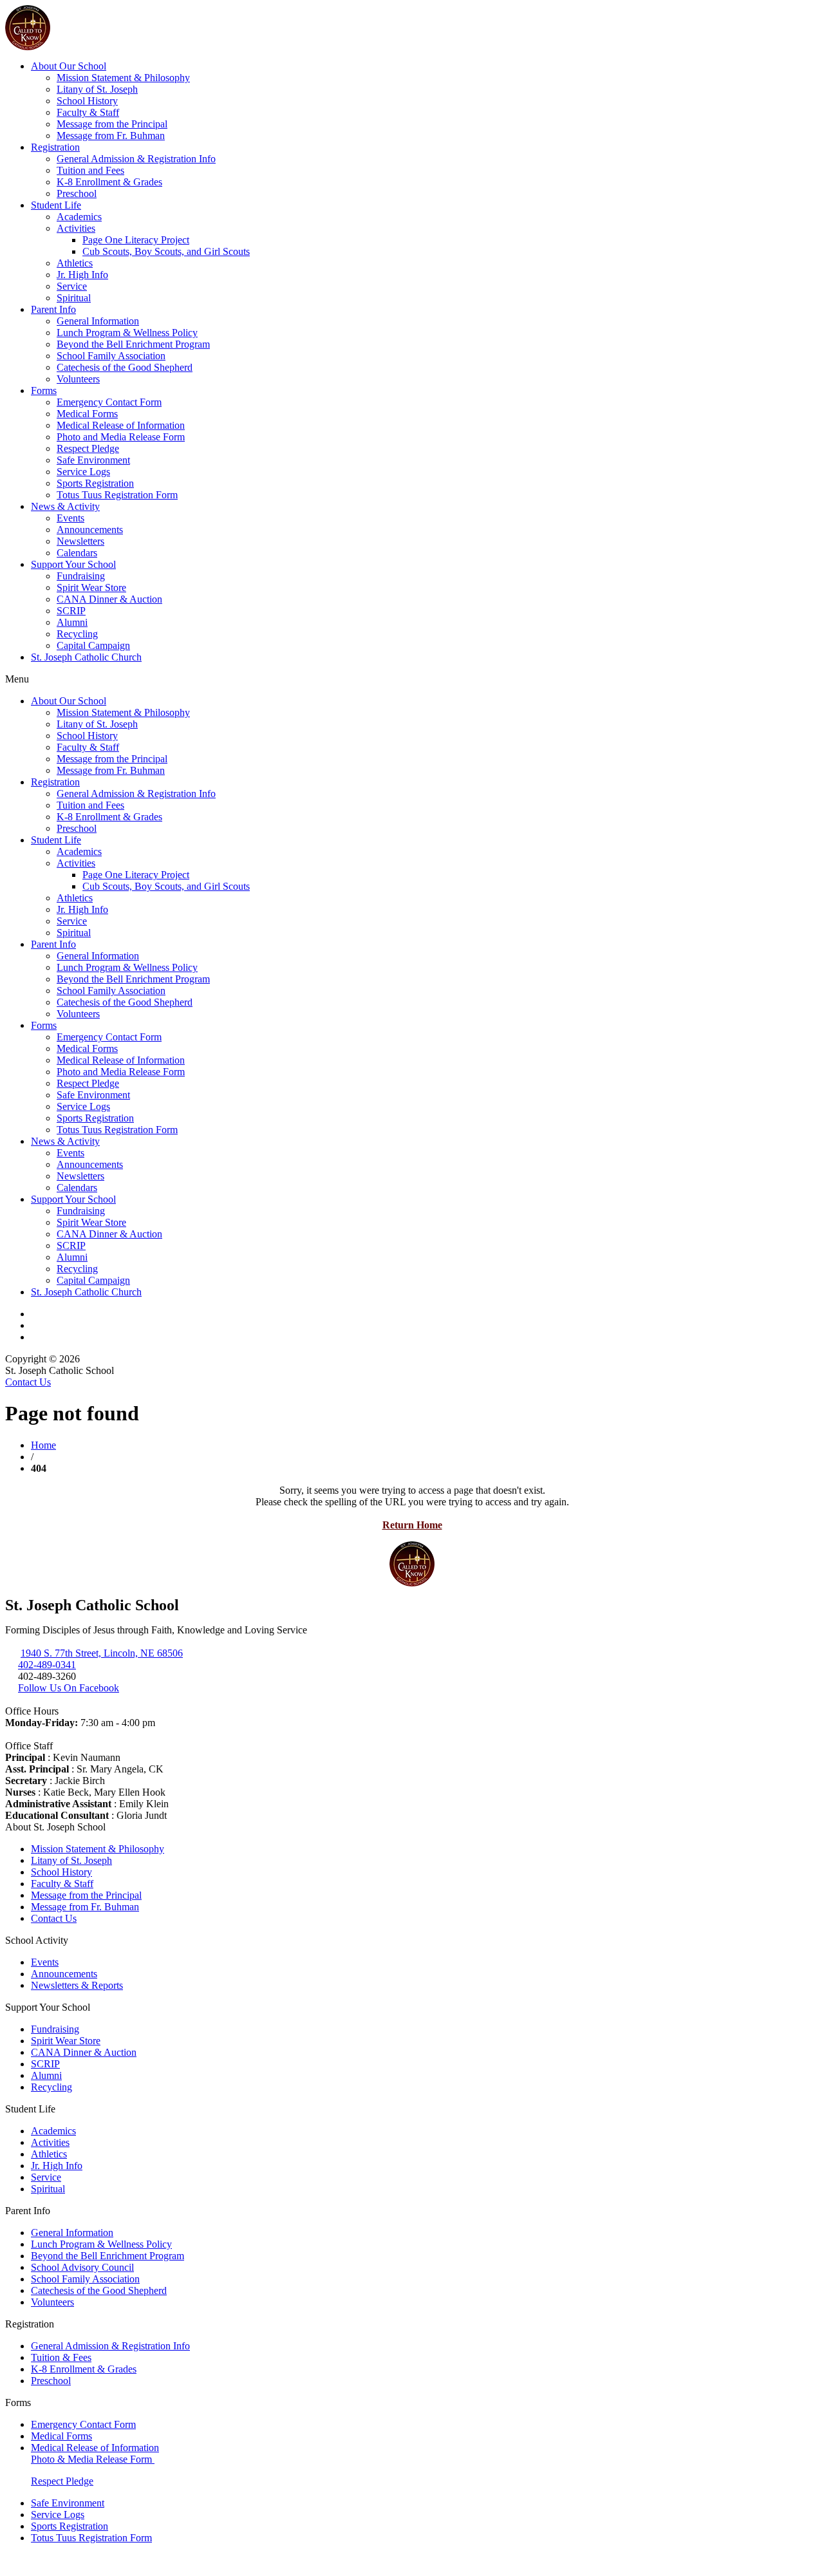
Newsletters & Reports (77, 1985)
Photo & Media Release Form (93, 2459)
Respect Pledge (88, 448)
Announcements (90, 530)
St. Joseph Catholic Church (86, 657)
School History (87, 101)
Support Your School (73, 564)
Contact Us (28, 1382)
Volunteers (78, 379)
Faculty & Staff (88, 112)
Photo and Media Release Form (121, 437)
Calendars (77, 553)
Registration (55, 147)
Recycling (77, 634)
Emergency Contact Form (109, 402)
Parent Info (53, 309)
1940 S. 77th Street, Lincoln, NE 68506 (102, 1653)
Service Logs (83, 472)
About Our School (69, 66)
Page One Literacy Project (136, 240)
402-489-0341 (47, 1665)
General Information (98, 321)
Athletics (75, 263)
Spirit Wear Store (91, 588)
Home (43, 1445)
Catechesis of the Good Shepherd (125, 367)
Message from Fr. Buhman (111, 136)
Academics (79, 217)
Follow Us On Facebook (69, 1688)
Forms (44, 390)
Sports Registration (95, 483)
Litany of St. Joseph (97, 89)
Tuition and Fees (90, 170)
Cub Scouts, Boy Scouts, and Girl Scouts (166, 251)
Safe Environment (93, 460)
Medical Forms (87, 414)
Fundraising (81, 576)
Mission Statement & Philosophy (123, 78)
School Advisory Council (82, 2267)
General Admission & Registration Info (136, 159)
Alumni (72, 622)
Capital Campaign (93, 645)
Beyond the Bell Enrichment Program (133, 344)
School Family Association (111, 356)
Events (70, 518)
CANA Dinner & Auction (109, 599)
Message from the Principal (112, 124)
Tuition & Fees (61, 2357)
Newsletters (80, 541)
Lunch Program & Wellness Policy (127, 333)
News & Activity (65, 506)
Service (72, 286)
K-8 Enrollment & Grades (109, 182)
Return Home (412, 1525)
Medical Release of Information (121, 425)
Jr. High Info (82, 275)
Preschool (77, 193)
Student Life (56, 205)
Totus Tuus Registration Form (117, 495)
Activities (76, 228)
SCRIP (71, 611)
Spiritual (74, 298)
